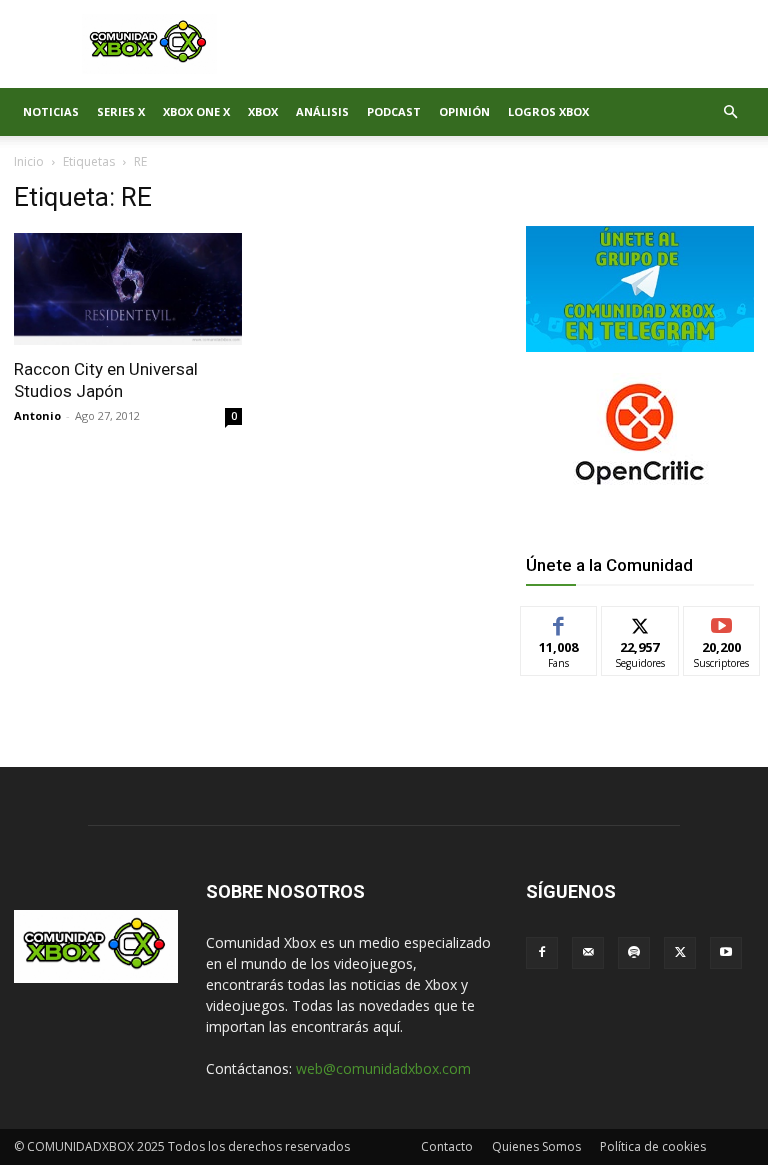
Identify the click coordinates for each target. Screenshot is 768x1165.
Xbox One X (196, 111)
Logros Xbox (548, 111)
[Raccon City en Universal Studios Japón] (128, 289)
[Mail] (588, 953)
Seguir (640, 621)
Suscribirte (722, 621)
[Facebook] (542, 953)
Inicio (29, 161)
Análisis (322, 111)
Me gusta (559, 621)
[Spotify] (634, 953)
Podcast (394, 111)
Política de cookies (653, 1146)
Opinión (464, 111)
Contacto (447, 1146)
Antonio (37, 415)
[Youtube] (726, 953)
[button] (730, 112)
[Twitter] (680, 953)
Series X (121, 111)
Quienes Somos (536, 1146)
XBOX (263, 111)
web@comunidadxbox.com (383, 1068)
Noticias (51, 111)
